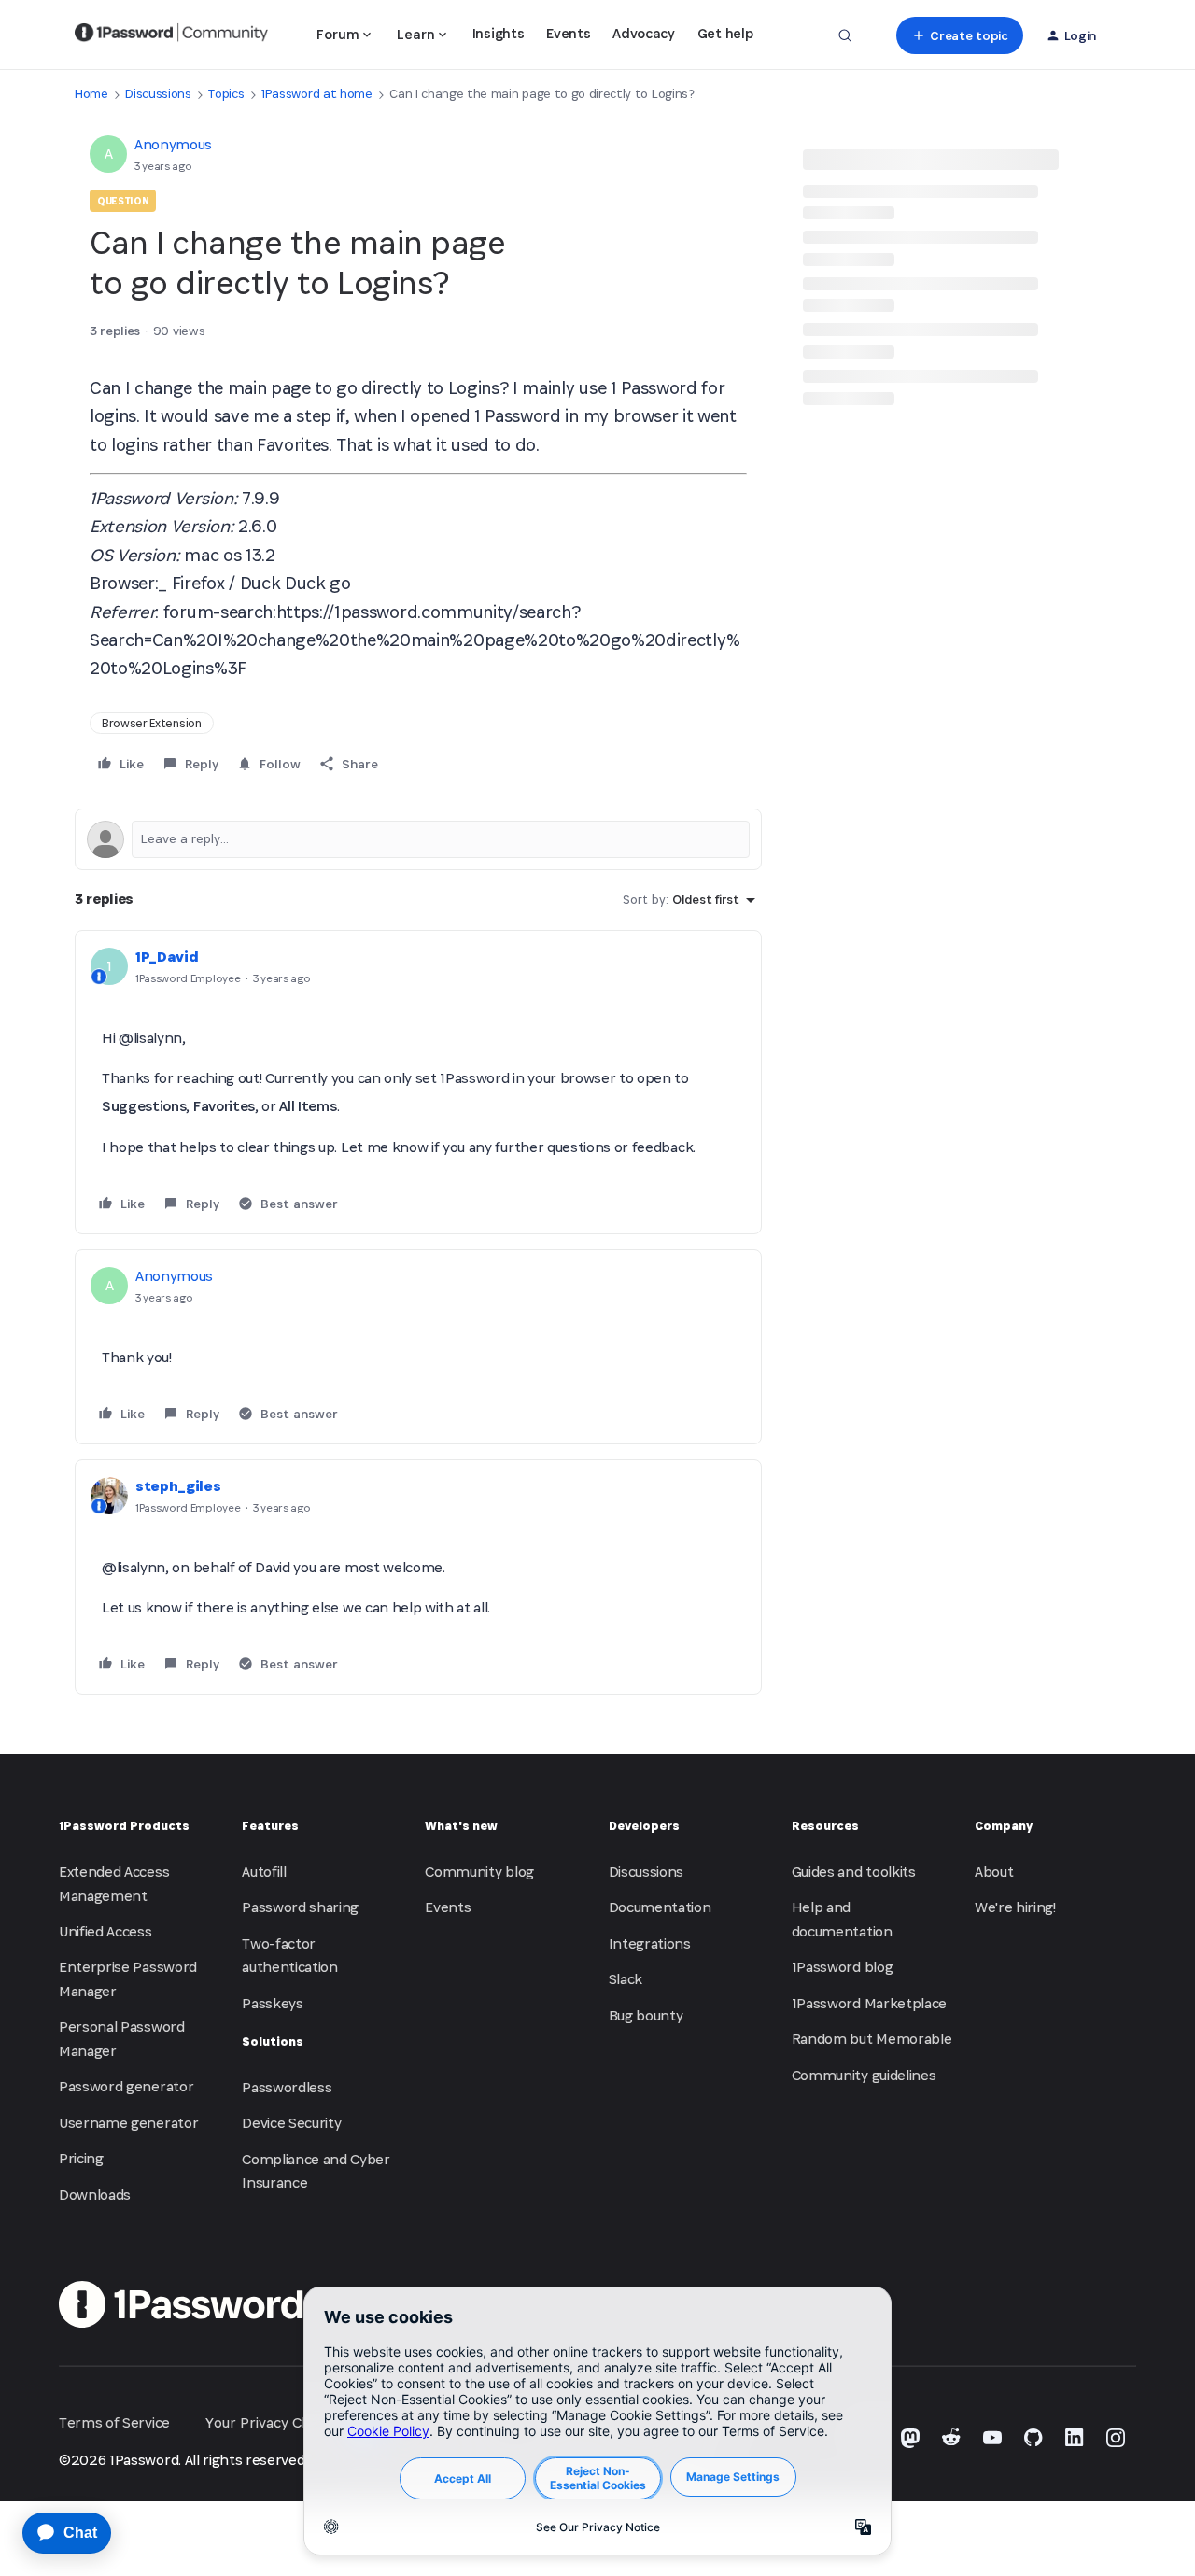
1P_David (167, 957)
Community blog (479, 1872)
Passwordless (287, 2087)
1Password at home (317, 94)
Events (568, 33)
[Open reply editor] (418, 839)
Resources (825, 1826)
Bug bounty (646, 2015)
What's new (461, 1826)
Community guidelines (864, 2075)
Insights (498, 33)
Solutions (273, 2041)
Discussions (158, 94)
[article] (418, 1082)
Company (1004, 1826)
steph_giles (178, 1486)
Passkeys (272, 2003)
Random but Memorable (872, 2039)
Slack (626, 1979)
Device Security (291, 2123)
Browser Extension (152, 723)
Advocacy (643, 33)
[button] (959, 35)
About (994, 1872)
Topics (226, 94)
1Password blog (843, 1967)
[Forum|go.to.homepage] (171, 35)
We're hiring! (1015, 1907)
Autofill (264, 1872)
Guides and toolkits (854, 1872)
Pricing (81, 2158)
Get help (725, 33)
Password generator (126, 2086)
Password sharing (300, 1907)
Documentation (660, 1907)
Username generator (128, 2123)
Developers (644, 1826)
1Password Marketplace (869, 2003)
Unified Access (105, 1931)
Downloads (95, 2195)
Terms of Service (114, 2422)
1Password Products (124, 1826)
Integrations (650, 1943)
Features (270, 1826)
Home (91, 94)
